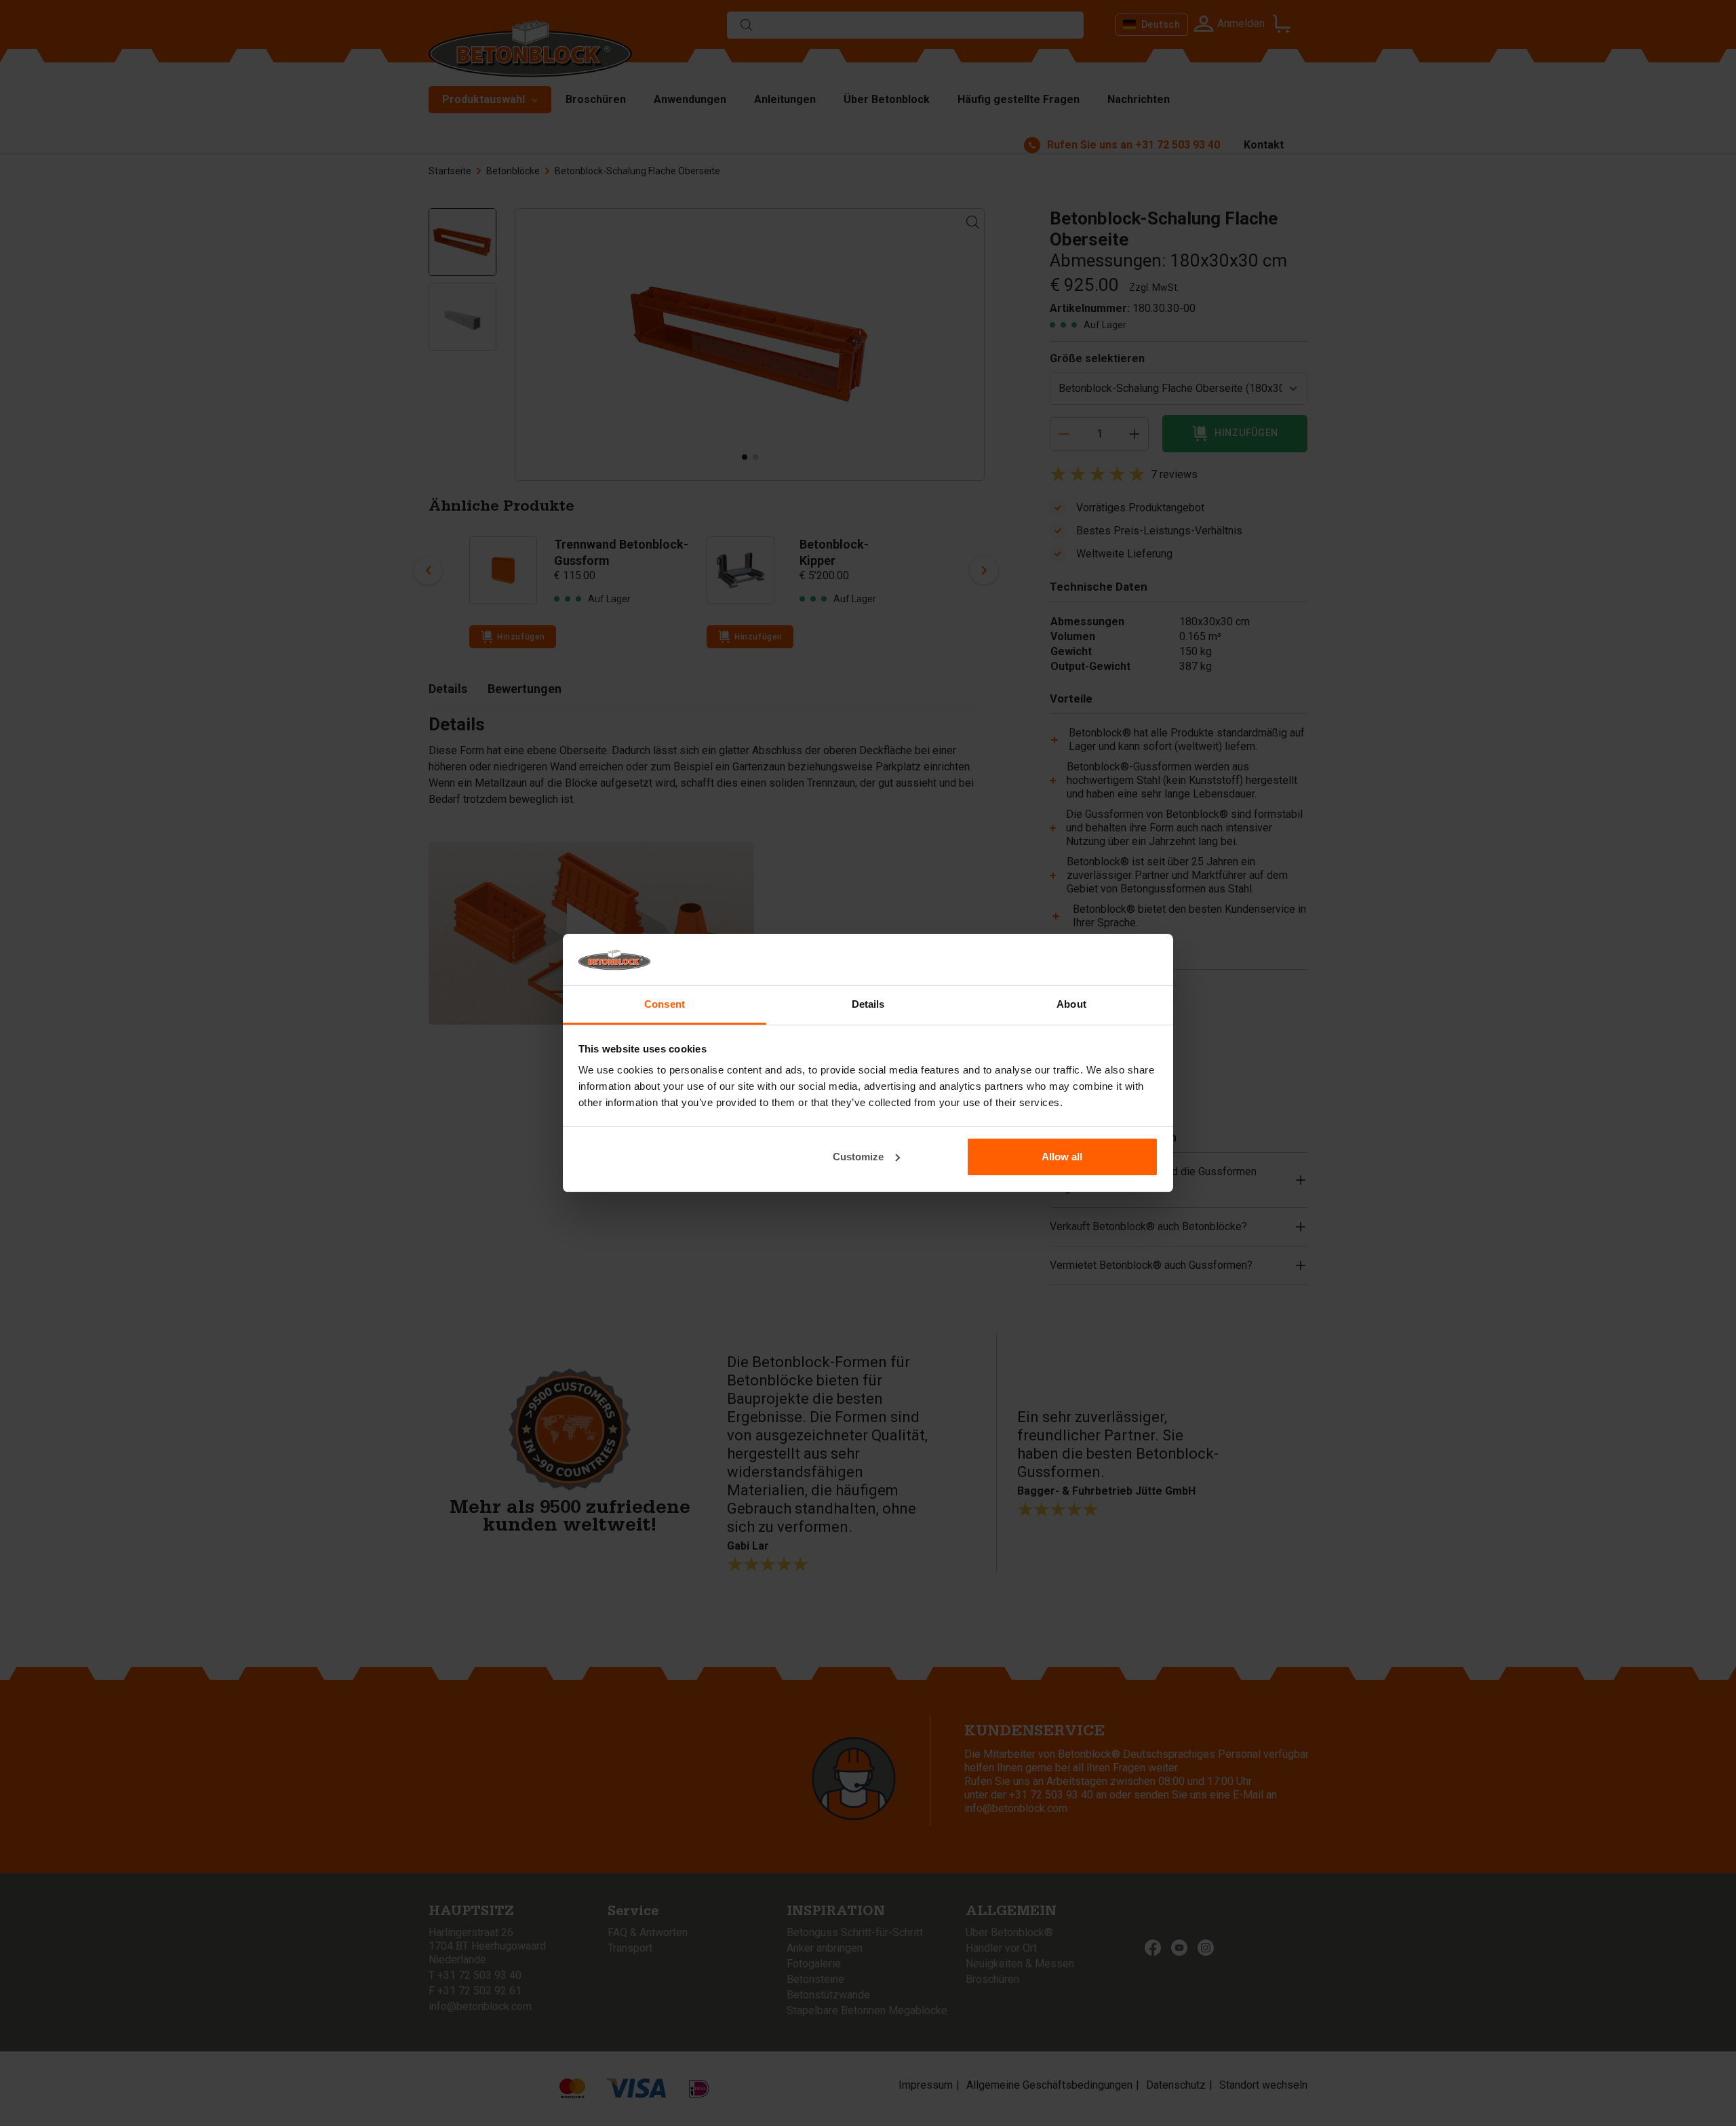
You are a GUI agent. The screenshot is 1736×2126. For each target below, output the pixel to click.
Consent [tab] (665, 1004)
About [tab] (1071, 1004)
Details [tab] (868, 1004)
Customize (858, 1157)
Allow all (1062, 1157)
